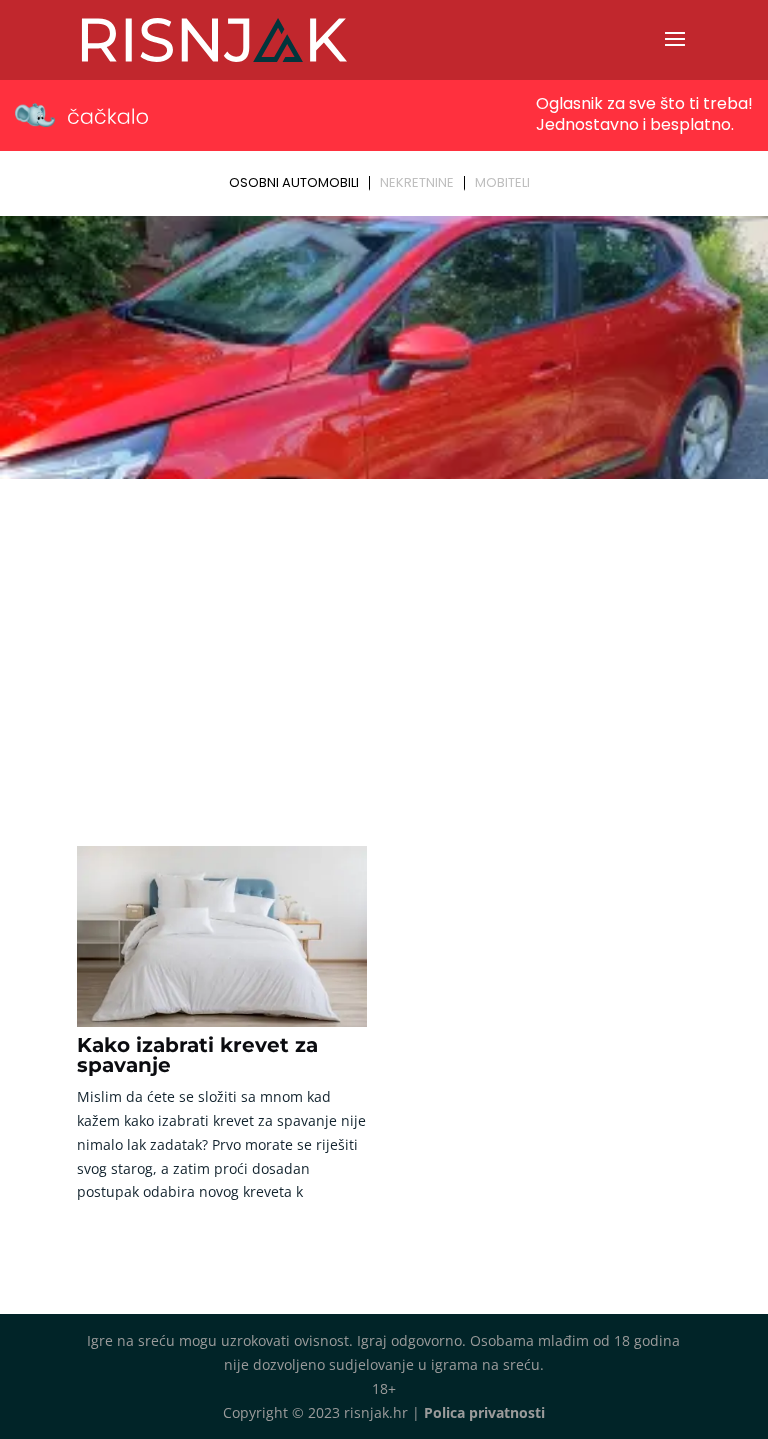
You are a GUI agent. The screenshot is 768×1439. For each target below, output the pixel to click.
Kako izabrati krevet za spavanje (197, 1055)
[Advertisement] (384, 636)
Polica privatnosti (484, 1412)
